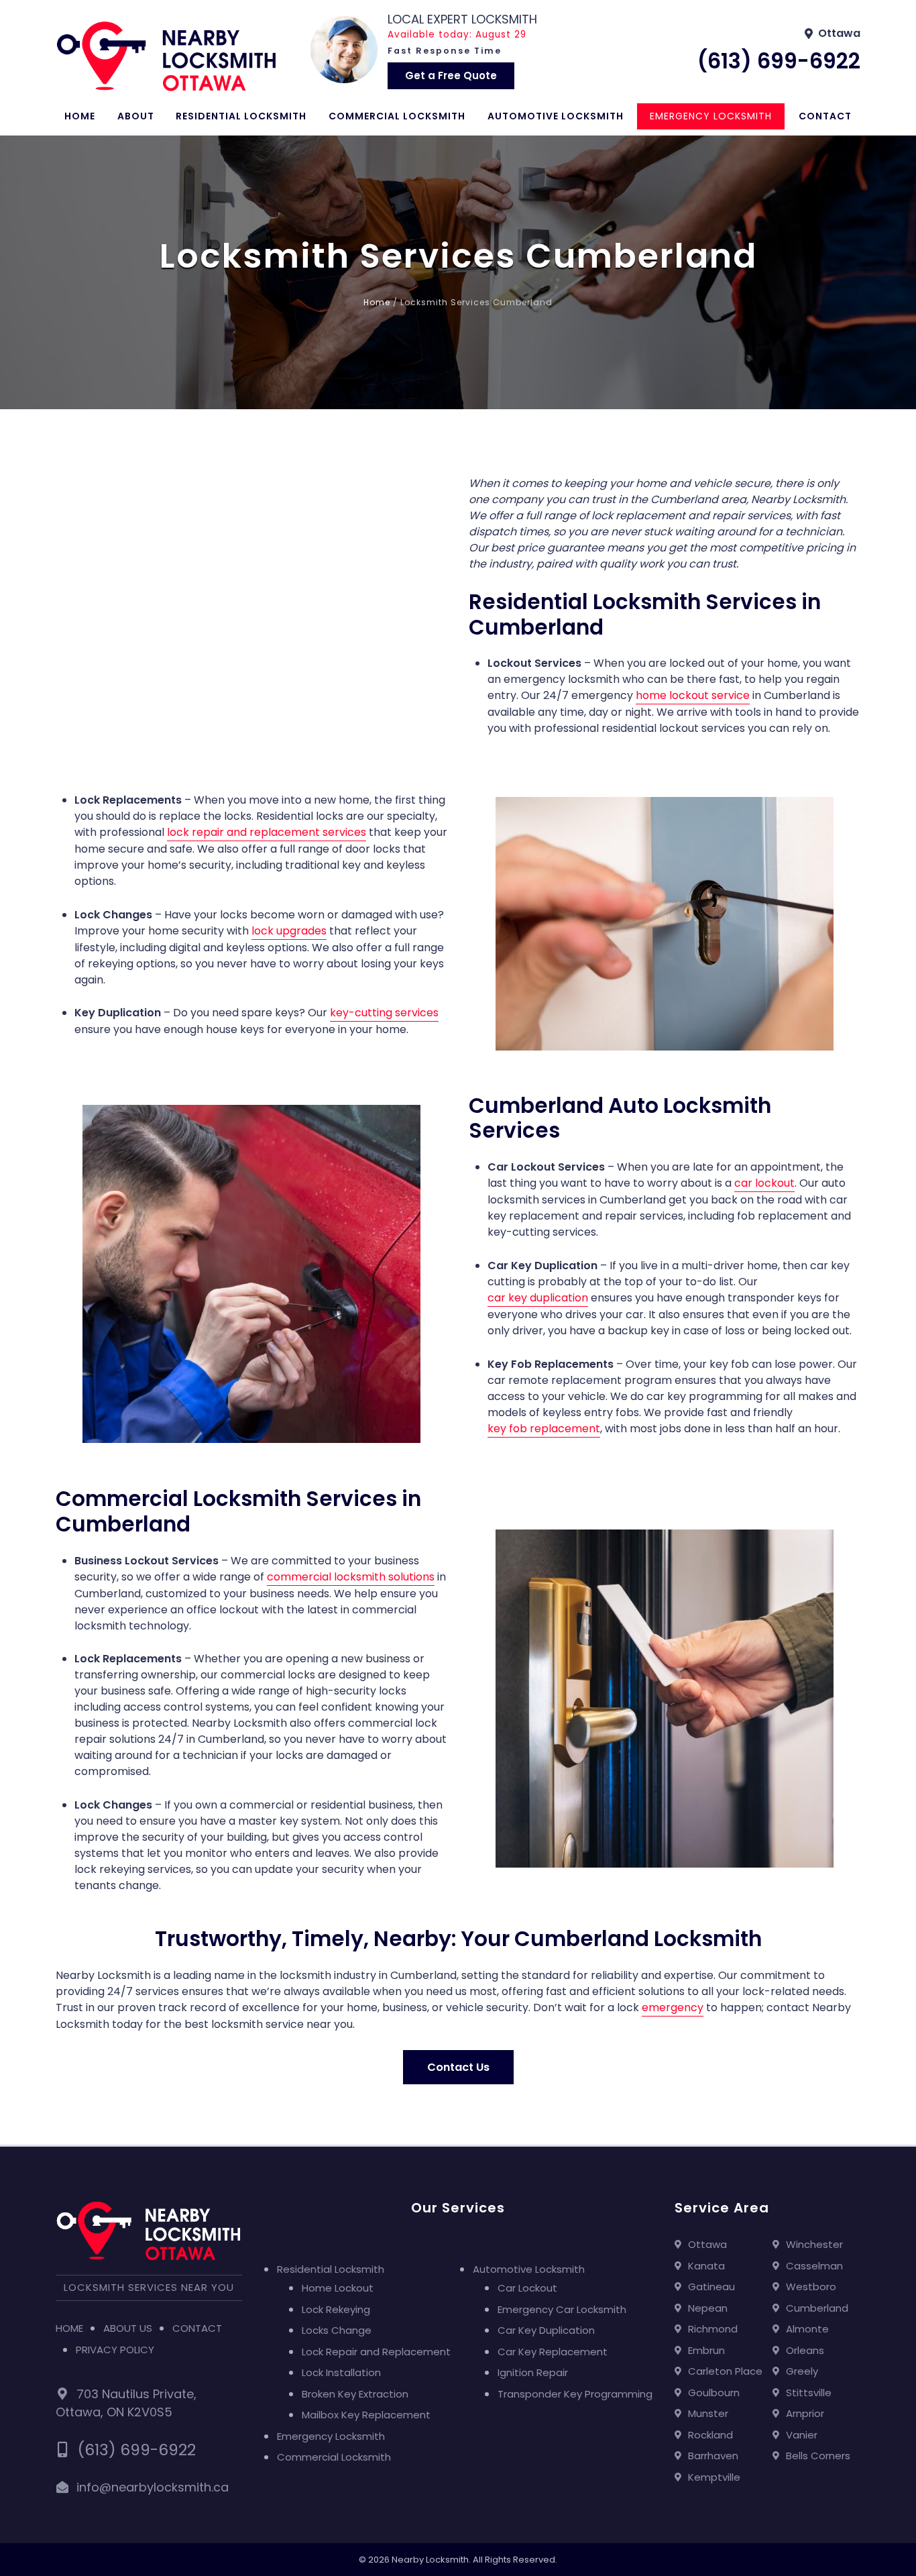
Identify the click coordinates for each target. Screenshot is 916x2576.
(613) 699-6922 (779, 61)
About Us (128, 2328)
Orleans (805, 2350)
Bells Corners (818, 2456)
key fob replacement (544, 1429)
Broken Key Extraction (355, 2394)
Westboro (811, 2287)
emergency (673, 2007)
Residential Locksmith (241, 116)
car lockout (764, 1183)
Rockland (710, 2435)
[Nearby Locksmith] (166, 56)
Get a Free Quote (451, 75)
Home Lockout (338, 2288)
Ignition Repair (533, 2372)
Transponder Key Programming (575, 2394)
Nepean (708, 2308)
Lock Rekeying (336, 2309)
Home (80, 116)
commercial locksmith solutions (351, 1577)
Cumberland (817, 2308)
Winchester (814, 2244)
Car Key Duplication (546, 2330)
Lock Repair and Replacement (376, 2352)
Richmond (713, 2329)
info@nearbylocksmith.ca (153, 2487)
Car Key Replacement (553, 2352)
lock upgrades (289, 931)
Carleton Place (725, 2371)
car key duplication (538, 1298)
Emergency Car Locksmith (562, 2309)
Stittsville (809, 2393)
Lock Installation (341, 2372)
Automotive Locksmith (556, 116)
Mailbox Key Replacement (366, 2415)
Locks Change (337, 2330)
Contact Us (458, 2067)
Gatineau (711, 2287)
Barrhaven (713, 2456)
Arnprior (805, 2413)
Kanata (706, 2266)
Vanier (802, 2435)
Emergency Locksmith (711, 116)
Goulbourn (714, 2393)
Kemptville (714, 2477)
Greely (802, 2371)
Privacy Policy (115, 2350)
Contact (825, 116)
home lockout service (693, 695)
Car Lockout (527, 2288)
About (136, 116)
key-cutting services (384, 1013)
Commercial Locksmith (397, 116)
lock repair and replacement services (267, 832)
